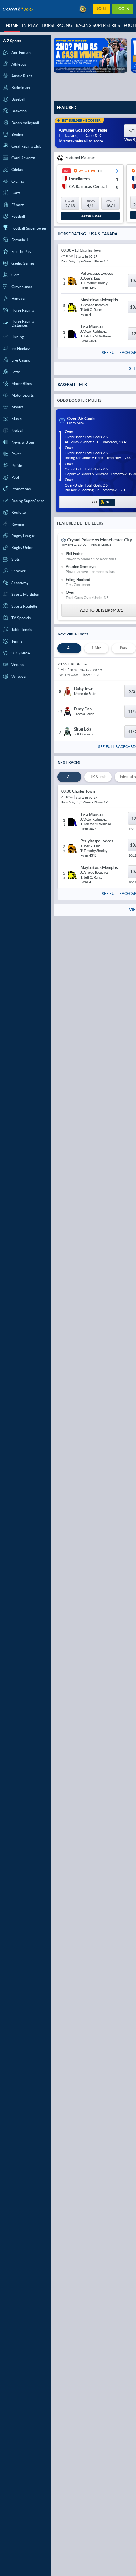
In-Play (30, 25)
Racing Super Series (98, 25)
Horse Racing (57, 25)
